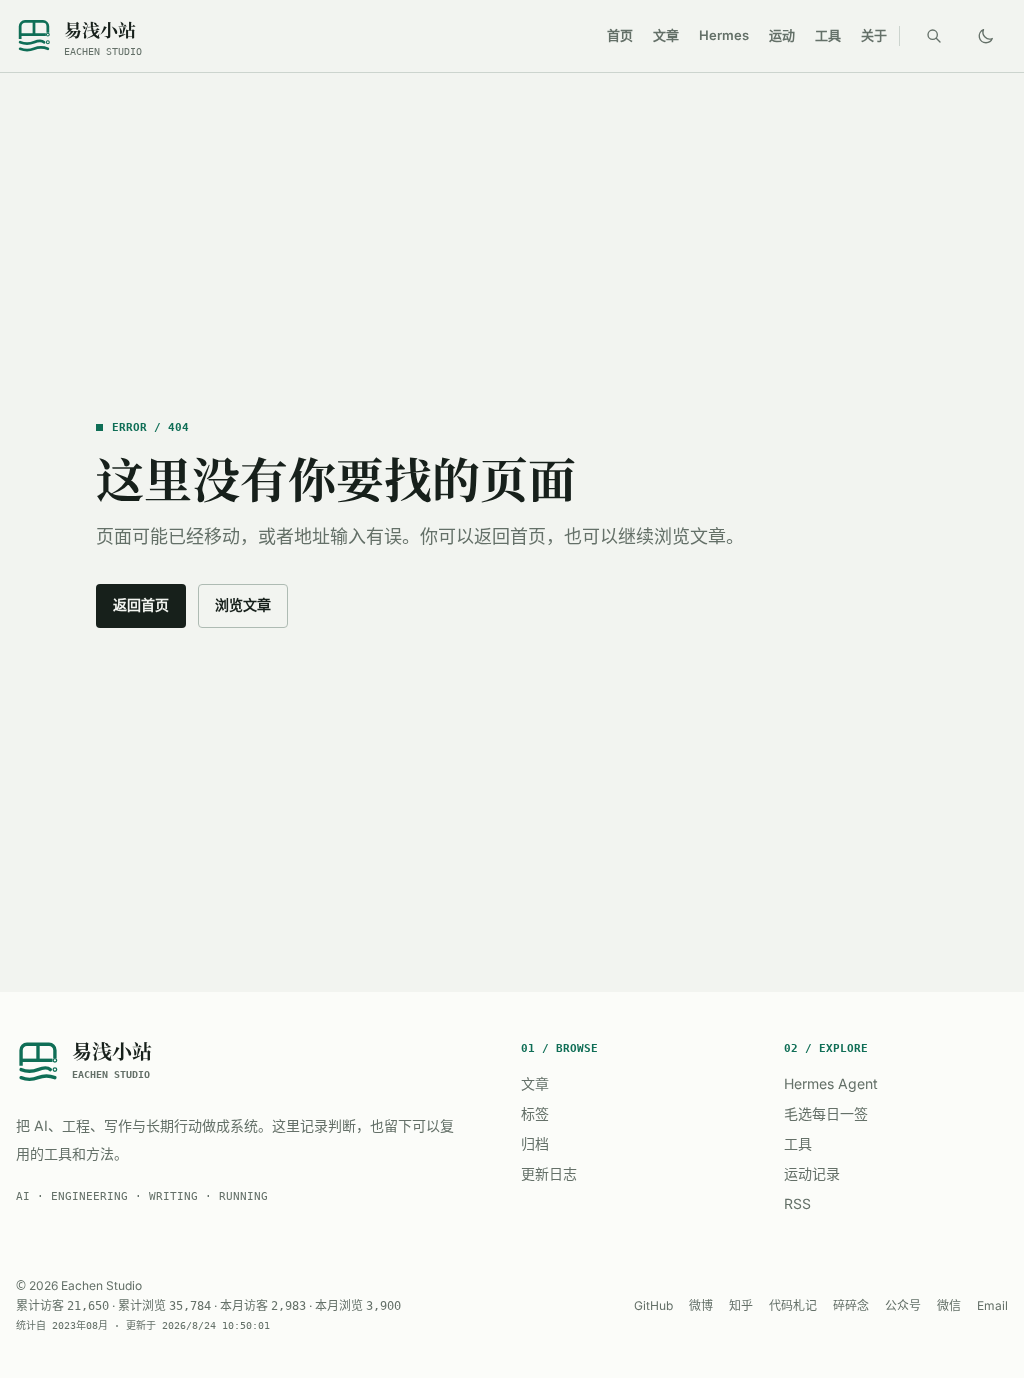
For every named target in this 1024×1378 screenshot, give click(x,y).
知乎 (741, 1305)
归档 (535, 1143)
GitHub (653, 1305)
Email (992, 1305)
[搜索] (934, 36)
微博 (701, 1305)
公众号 (903, 1305)
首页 (620, 35)
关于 (874, 35)
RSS (797, 1203)
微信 (949, 1305)
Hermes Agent (831, 1083)
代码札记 (793, 1305)
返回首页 (141, 604)
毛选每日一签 (826, 1113)
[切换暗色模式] (986, 36)
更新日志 (549, 1173)
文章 (666, 35)
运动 (782, 35)
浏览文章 (243, 604)
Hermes (724, 35)
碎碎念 (851, 1305)
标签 (535, 1113)
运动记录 (812, 1173)
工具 (828, 35)
